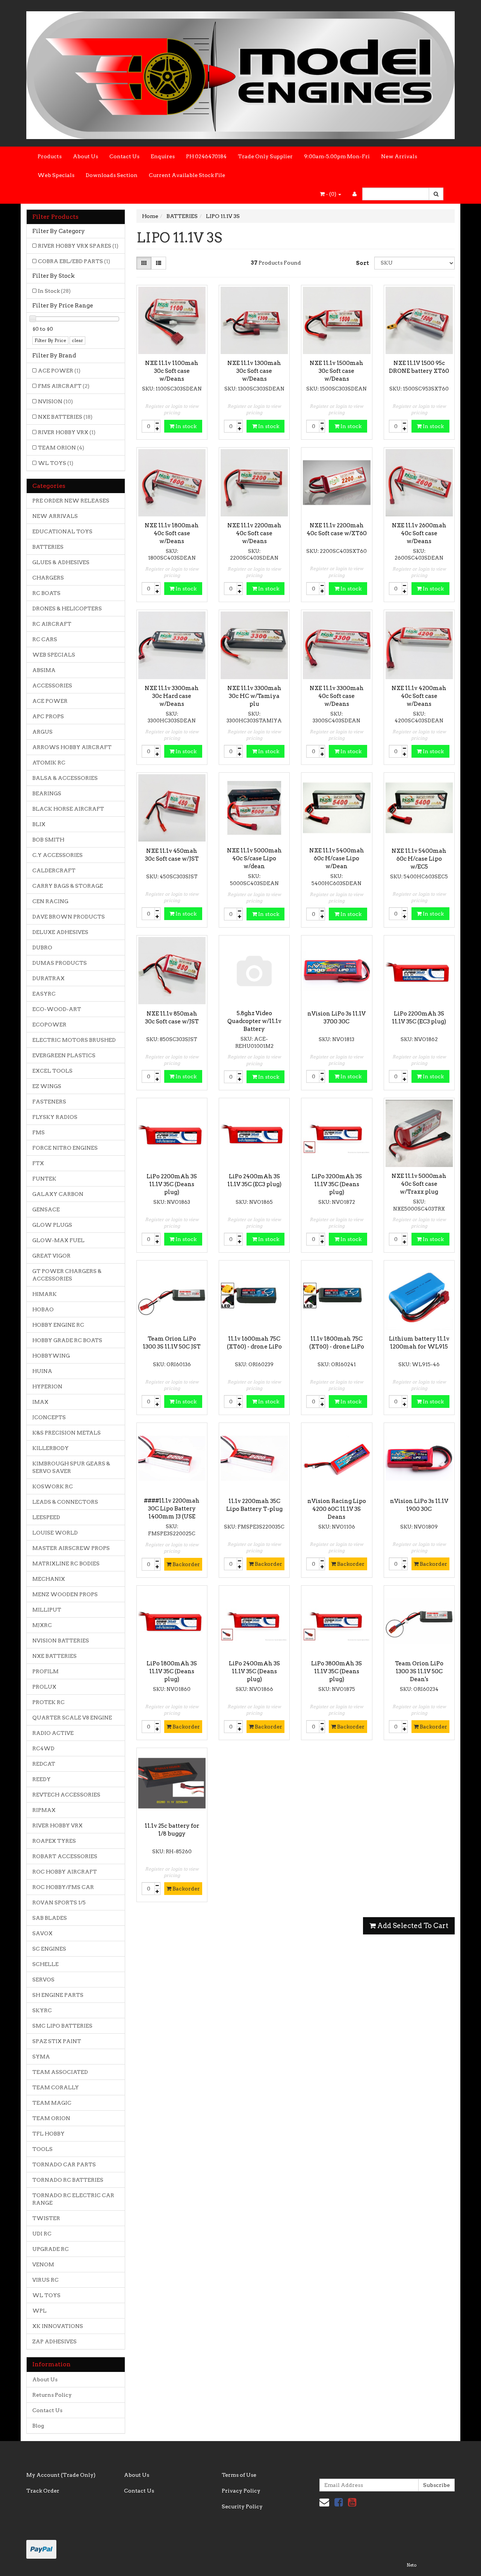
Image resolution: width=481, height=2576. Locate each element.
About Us (85, 156)
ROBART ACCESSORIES (65, 1856)
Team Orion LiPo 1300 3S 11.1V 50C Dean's (419, 1671)
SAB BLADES (50, 1918)
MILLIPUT (47, 1610)
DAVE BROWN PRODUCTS (69, 917)
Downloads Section (112, 175)
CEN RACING (50, 901)
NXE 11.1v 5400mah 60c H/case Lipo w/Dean (337, 858)
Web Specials (56, 175)
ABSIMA (44, 670)
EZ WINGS (47, 1086)
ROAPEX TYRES (54, 1841)
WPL (39, 2311)
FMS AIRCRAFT (64, 386)
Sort (362, 263)
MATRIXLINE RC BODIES (66, 1563)
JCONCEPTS (49, 1417)
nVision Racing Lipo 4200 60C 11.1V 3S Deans (337, 1509)
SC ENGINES (49, 1949)
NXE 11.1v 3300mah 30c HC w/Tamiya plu (254, 696)
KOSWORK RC (53, 1486)
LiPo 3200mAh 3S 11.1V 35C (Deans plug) (337, 1184)
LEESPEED (46, 1517)
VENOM (43, 2264)
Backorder (186, 1564)
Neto (411, 2565)
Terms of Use (239, 2475)
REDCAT (44, 1764)
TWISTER (46, 2218)
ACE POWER (59, 371)
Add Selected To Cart (412, 1926)
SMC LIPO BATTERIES (62, 2026)
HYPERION (47, 1386)
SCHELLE (45, 1964)
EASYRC (44, 994)
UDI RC (42, 2234)
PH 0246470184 (206, 156)
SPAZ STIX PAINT (57, 2041)
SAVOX (42, 1933)
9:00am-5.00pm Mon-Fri (337, 156)
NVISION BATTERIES (61, 1641)
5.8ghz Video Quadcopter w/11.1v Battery (254, 1021)
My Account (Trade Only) (61, 2475)
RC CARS (45, 639)
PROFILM (45, 1671)
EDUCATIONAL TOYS (62, 531)
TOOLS (42, 2149)
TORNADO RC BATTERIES (68, 2180)
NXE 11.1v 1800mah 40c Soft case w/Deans (172, 533)
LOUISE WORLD (55, 1533)
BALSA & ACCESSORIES (65, 778)
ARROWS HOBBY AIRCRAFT (72, 747)
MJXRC (42, 1625)
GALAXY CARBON (58, 1194)
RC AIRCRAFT (52, 624)
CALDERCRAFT (54, 870)
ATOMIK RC (49, 763)
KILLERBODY (51, 1448)
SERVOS (43, 1980)
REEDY (42, 1779)
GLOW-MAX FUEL (58, 1240)
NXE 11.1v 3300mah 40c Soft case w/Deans (337, 696)
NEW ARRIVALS (55, 516)
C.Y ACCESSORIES (57, 855)
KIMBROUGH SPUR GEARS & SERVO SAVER (71, 1467)
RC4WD (43, 1748)
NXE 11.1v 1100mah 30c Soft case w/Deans (172, 371)
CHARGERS (48, 578)
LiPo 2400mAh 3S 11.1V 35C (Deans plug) (254, 1671)
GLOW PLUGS (52, 1225)
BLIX (39, 824)
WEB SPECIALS (54, 655)
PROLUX (44, 1687)
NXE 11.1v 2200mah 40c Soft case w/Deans (254, 533)
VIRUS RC (45, 2280)
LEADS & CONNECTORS (65, 1502)
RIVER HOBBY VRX (67, 432)
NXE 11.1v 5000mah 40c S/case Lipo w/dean (254, 858)
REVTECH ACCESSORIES (66, 1795)
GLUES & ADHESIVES (61, 562)
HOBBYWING (51, 1356)
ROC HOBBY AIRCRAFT (65, 1872)
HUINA (42, 1371)
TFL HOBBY (48, 2134)
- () (331, 194)
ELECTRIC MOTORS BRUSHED (74, 1040)
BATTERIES (48, 547)
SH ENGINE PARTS (58, 1995)
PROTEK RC (48, 1702)
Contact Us (124, 156)
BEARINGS (47, 793)
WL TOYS (56, 463)
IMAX (40, 1402)
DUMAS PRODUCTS (60, 963)
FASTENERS (49, 1102)
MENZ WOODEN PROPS (65, 1594)
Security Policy (242, 2506)
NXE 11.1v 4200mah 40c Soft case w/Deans (419, 696)
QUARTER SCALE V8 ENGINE (72, 1718)
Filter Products (55, 217)
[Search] (436, 194)
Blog (38, 2426)
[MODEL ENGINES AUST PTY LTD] (240, 73)
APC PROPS (48, 716)
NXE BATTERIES (65, 417)
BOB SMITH (48, 840)
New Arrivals (399, 156)
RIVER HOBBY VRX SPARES (78, 246)
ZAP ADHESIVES (54, 2341)
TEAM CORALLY (56, 2087)
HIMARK (45, 1294)
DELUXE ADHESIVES (60, 932)
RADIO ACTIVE (53, 1733)
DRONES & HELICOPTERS (67, 608)
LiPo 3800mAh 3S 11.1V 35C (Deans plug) (337, 1671)
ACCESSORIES (52, 686)
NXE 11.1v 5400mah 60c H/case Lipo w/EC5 (419, 859)
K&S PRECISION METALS (67, 1433)
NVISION (55, 401)
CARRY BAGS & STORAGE (68, 886)
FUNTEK (44, 1179)
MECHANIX (49, 1579)
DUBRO (42, 947)
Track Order (43, 2491)
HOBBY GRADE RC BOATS (67, 1340)
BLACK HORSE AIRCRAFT (68, 809)
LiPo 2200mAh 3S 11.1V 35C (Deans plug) (172, 1184)
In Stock (54, 291)
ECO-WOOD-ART (57, 1009)
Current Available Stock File (187, 175)
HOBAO (43, 1309)
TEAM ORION (61, 448)
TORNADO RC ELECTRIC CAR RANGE (73, 2199)
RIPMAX (44, 1810)
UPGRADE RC (51, 2249)
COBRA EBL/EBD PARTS (74, 261)
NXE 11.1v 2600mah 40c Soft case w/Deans (419, 533)
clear (77, 340)
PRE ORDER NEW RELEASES (71, 501)
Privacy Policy (241, 2491)
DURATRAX (48, 978)
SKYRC (42, 2010)
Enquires (163, 156)
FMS (39, 1132)
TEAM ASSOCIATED (60, 2072)
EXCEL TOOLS (52, 1071)
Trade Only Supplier (265, 156)
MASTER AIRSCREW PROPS (71, 1548)
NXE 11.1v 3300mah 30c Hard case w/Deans (172, 696)
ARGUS (42, 732)
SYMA (41, 2057)
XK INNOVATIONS (58, 2326)
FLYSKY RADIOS (55, 1117)
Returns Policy (52, 2395)
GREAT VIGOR (51, 1256)
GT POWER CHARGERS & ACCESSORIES (67, 1275)
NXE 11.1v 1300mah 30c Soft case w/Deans (254, 371)
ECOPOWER (49, 1025)
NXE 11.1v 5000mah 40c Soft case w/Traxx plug (419, 1184)
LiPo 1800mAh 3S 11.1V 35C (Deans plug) (172, 1671)
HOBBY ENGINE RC (58, 1325)
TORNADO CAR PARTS (64, 2164)
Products (50, 156)
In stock (185, 426)
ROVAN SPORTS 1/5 (59, 1902)
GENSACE (46, 1209)
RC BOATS (46, 593)
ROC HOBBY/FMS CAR (63, 1887)
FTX (38, 1163)
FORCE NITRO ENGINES (65, 1148)
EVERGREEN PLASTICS (64, 1055)
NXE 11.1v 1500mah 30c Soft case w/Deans (337, 371)
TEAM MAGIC (52, 2103)
